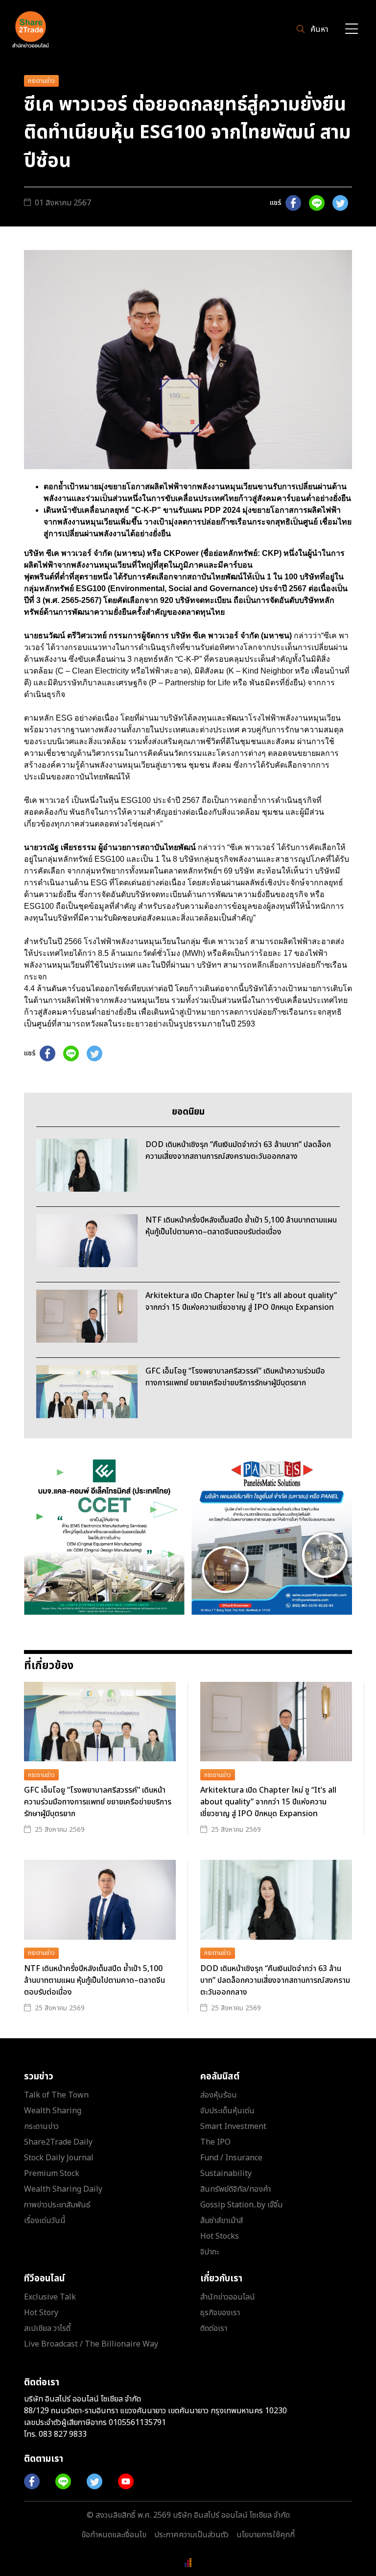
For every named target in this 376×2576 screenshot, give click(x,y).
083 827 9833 (63, 2434)
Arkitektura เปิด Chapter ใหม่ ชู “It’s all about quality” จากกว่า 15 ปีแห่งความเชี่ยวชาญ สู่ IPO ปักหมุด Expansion (268, 1802)
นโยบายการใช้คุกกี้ (266, 2535)
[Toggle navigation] (352, 30)
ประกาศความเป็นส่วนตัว (191, 2535)
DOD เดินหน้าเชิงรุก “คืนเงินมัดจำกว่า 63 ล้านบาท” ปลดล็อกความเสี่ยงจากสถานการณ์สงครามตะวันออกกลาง (275, 1980)
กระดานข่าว (41, 81)
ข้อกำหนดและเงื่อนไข (114, 2535)
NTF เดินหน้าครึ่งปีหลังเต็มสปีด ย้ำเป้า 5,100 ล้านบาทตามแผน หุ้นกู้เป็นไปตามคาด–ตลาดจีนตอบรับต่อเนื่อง (94, 1980)
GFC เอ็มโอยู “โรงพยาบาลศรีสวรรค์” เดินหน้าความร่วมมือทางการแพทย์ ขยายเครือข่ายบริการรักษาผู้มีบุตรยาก (98, 1802)
